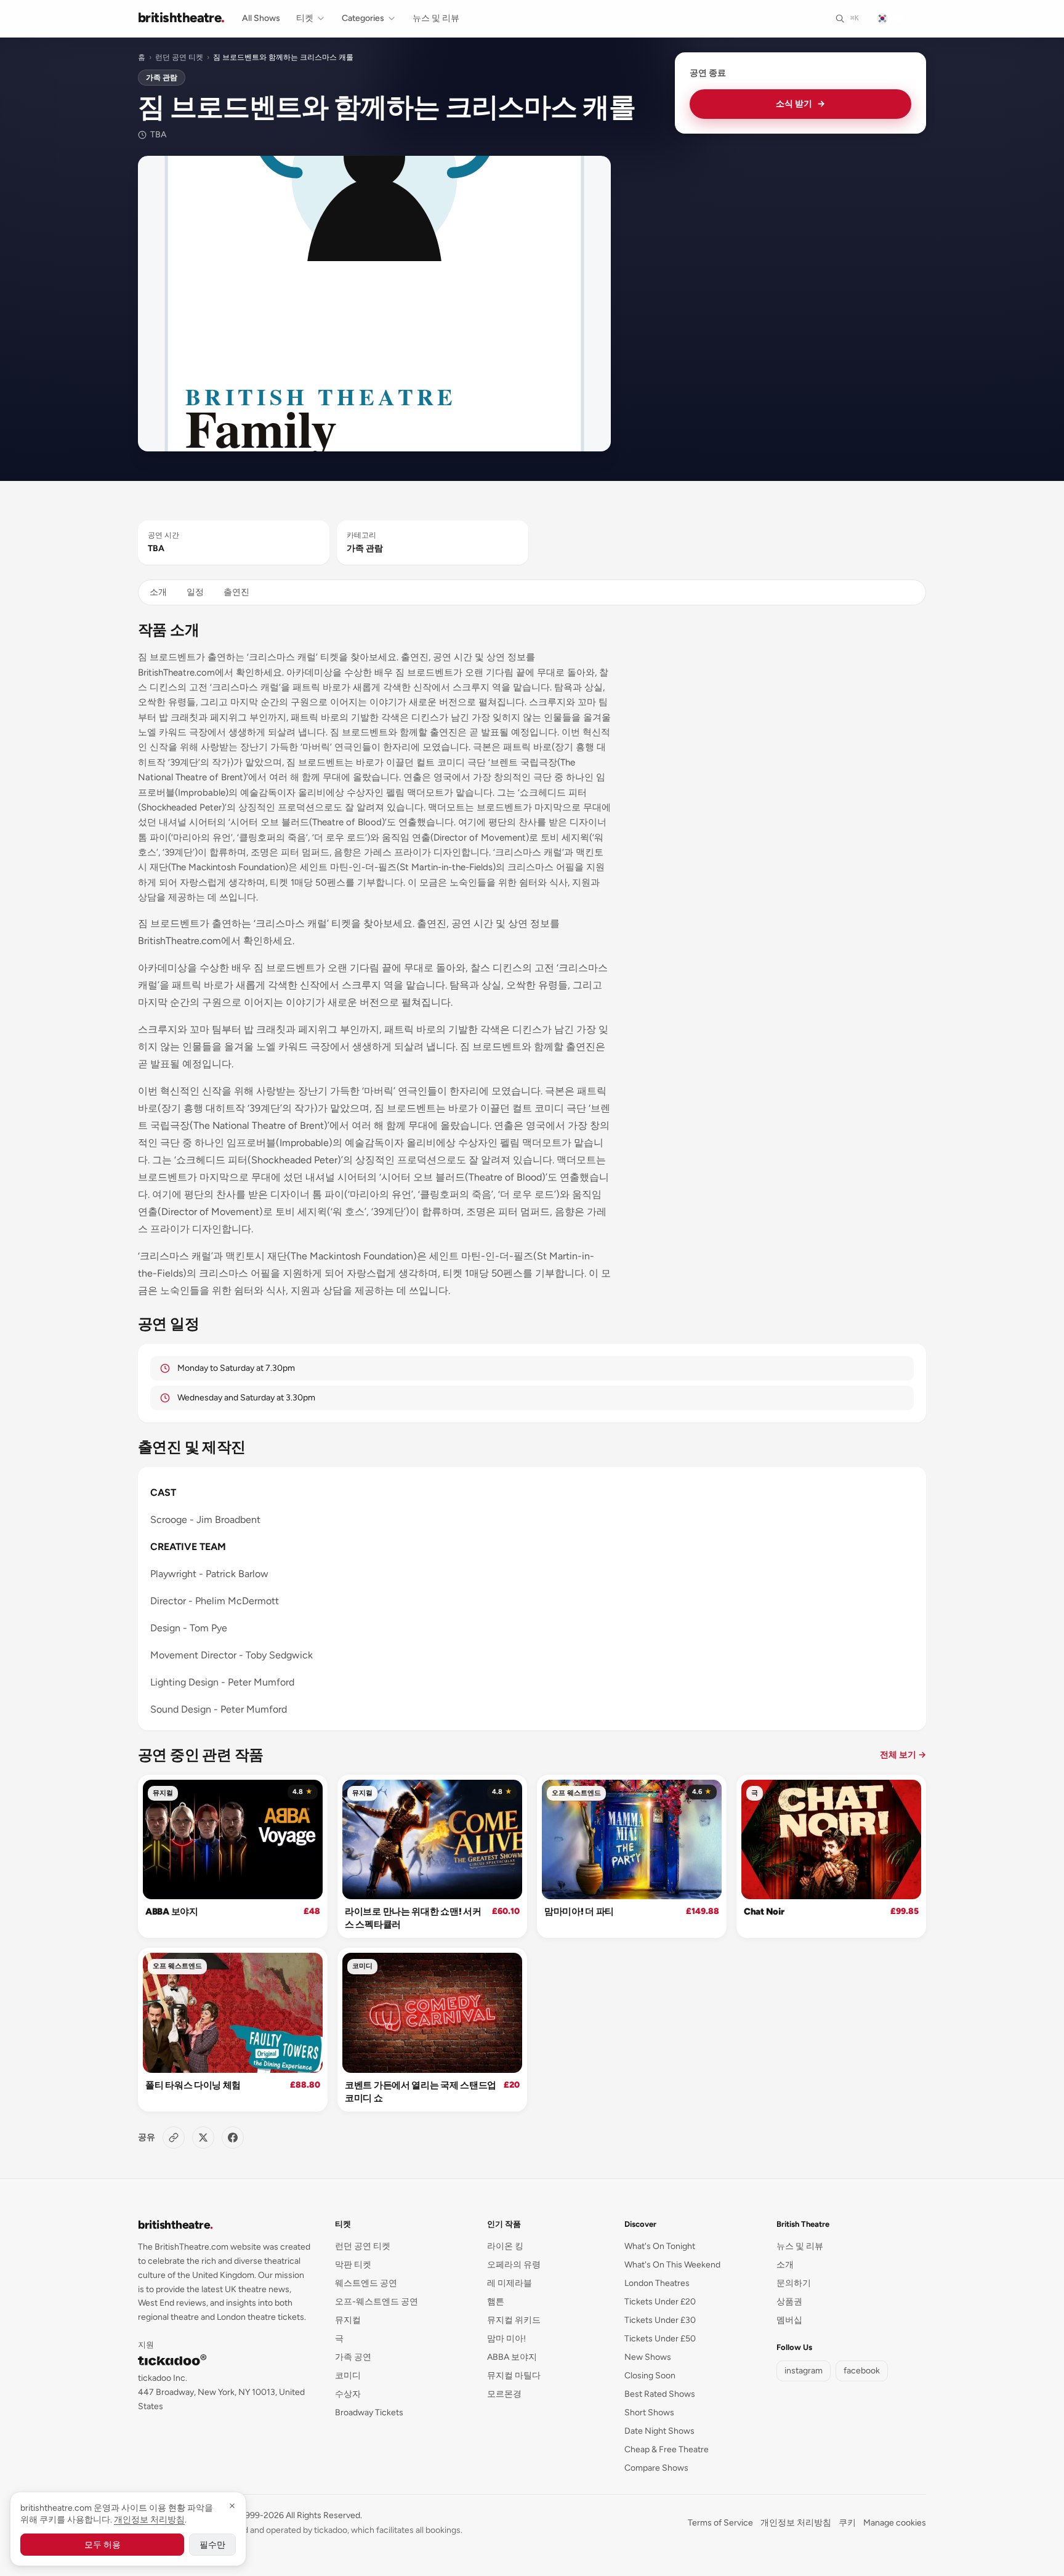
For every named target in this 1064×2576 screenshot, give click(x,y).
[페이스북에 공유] (233, 2138)
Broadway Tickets (369, 2412)
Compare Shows (656, 2468)
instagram (804, 2371)
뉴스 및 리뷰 (436, 18)
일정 (195, 592)
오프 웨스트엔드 (576, 1793)
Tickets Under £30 (660, 2320)
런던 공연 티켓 (179, 57)
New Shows (648, 2357)
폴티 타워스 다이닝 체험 (193, 2085)
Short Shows (649, 2412)
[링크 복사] (174, 2138)
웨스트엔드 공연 (366, 2283)
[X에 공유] (203, 2138)
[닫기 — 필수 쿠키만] (232, 2506)
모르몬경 (504, 2394)
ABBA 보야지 (172, 1912)
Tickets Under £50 (660, 2339)
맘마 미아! (506, 2339)
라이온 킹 (505, 2246)
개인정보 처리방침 (796, 2523)
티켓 (305, 18)
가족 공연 (353, 2357)
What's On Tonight (660, 2246)
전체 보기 (903, 1755)
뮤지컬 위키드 (514, 2320)
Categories (363, 18)
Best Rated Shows (660, 2394)
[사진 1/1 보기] (374, 304)
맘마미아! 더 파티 (579, 1912)
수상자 (348, 2394)
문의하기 (794, 2283)
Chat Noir (764, 1912)
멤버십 (789, 2320)
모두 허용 (103, 2545)
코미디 (362, 1966)
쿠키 (847, 2523)
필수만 (212, 2545)
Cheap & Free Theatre (667, 2449)
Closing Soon (650, 2376)
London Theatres (657, 2283)
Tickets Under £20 (660, 2302)
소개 (158, 592)
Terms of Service (720, 2523)
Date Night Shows (659, 2431)
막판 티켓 (353, 2265)
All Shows (261, 18)
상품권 (789, 2302)
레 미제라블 (510, 2283)
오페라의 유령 (514, 2265)
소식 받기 (800, 104)
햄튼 (496, 2302)
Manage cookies (895, 2523)
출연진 (236, 592)
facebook (862, 2371)
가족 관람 (162, 78)
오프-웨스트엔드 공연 (377, 2302)
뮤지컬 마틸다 (514, 2376)
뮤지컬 (163, 1793)
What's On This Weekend (672, 2265)
